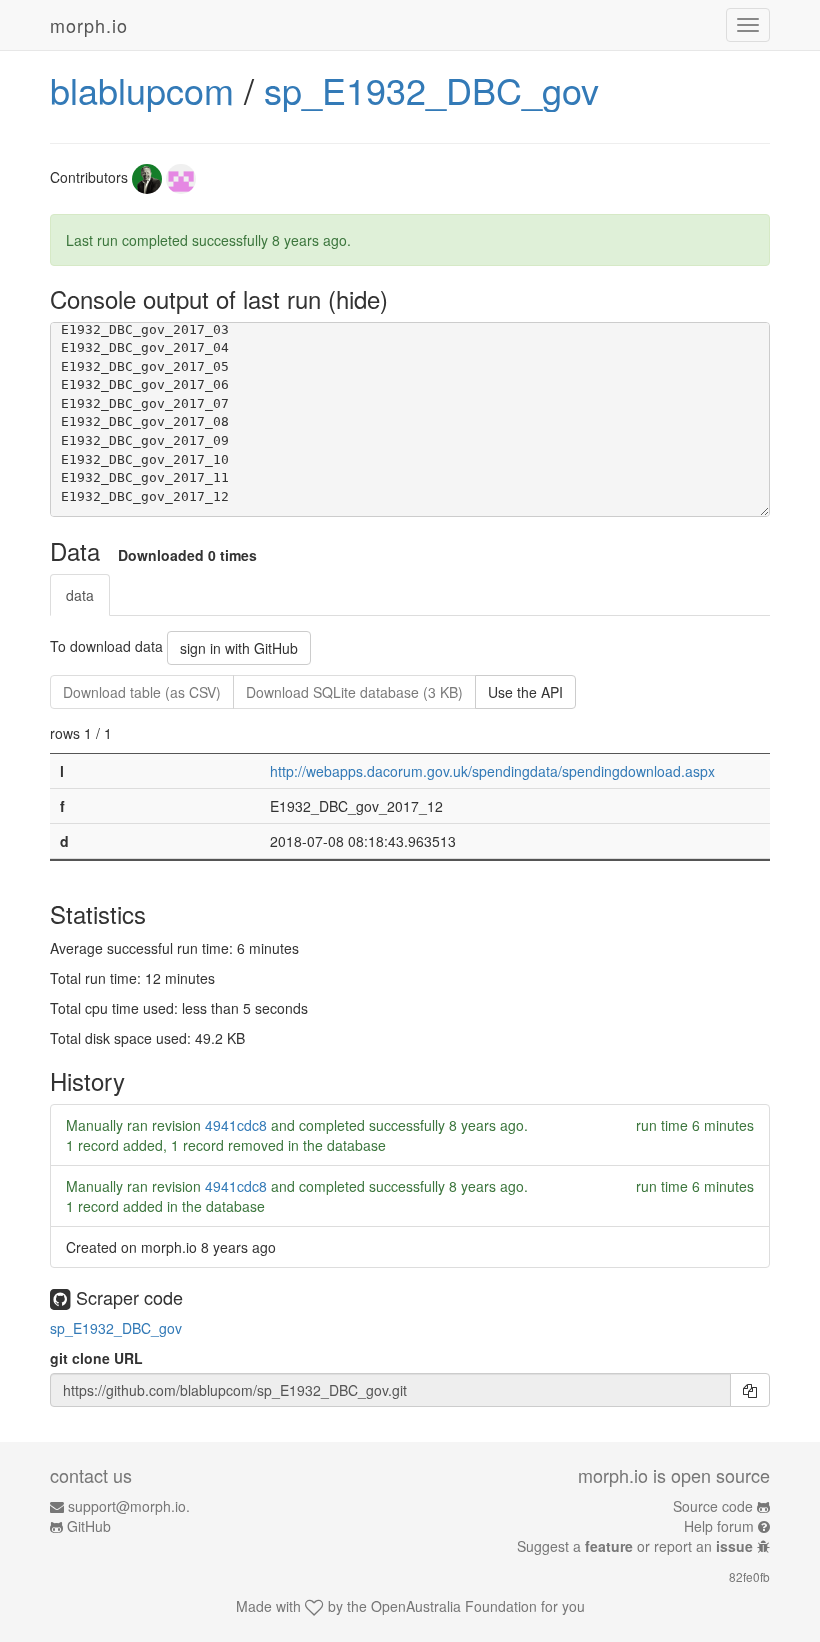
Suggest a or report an (635, 1546)
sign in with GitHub (239, 648)
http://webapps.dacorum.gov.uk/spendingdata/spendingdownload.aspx (492, 771)
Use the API (525, 692)
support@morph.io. (129, 1506)
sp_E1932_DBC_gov (431, 89)
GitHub (89, 1526)
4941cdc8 (236, 1125)
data (80, 595)
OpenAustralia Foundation (454, 1606)
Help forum (719, 1526)
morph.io (89, 25)
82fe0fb (749, 1576)
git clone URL (96, 1358)
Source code (713, 1506)
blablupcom (142, 89)
